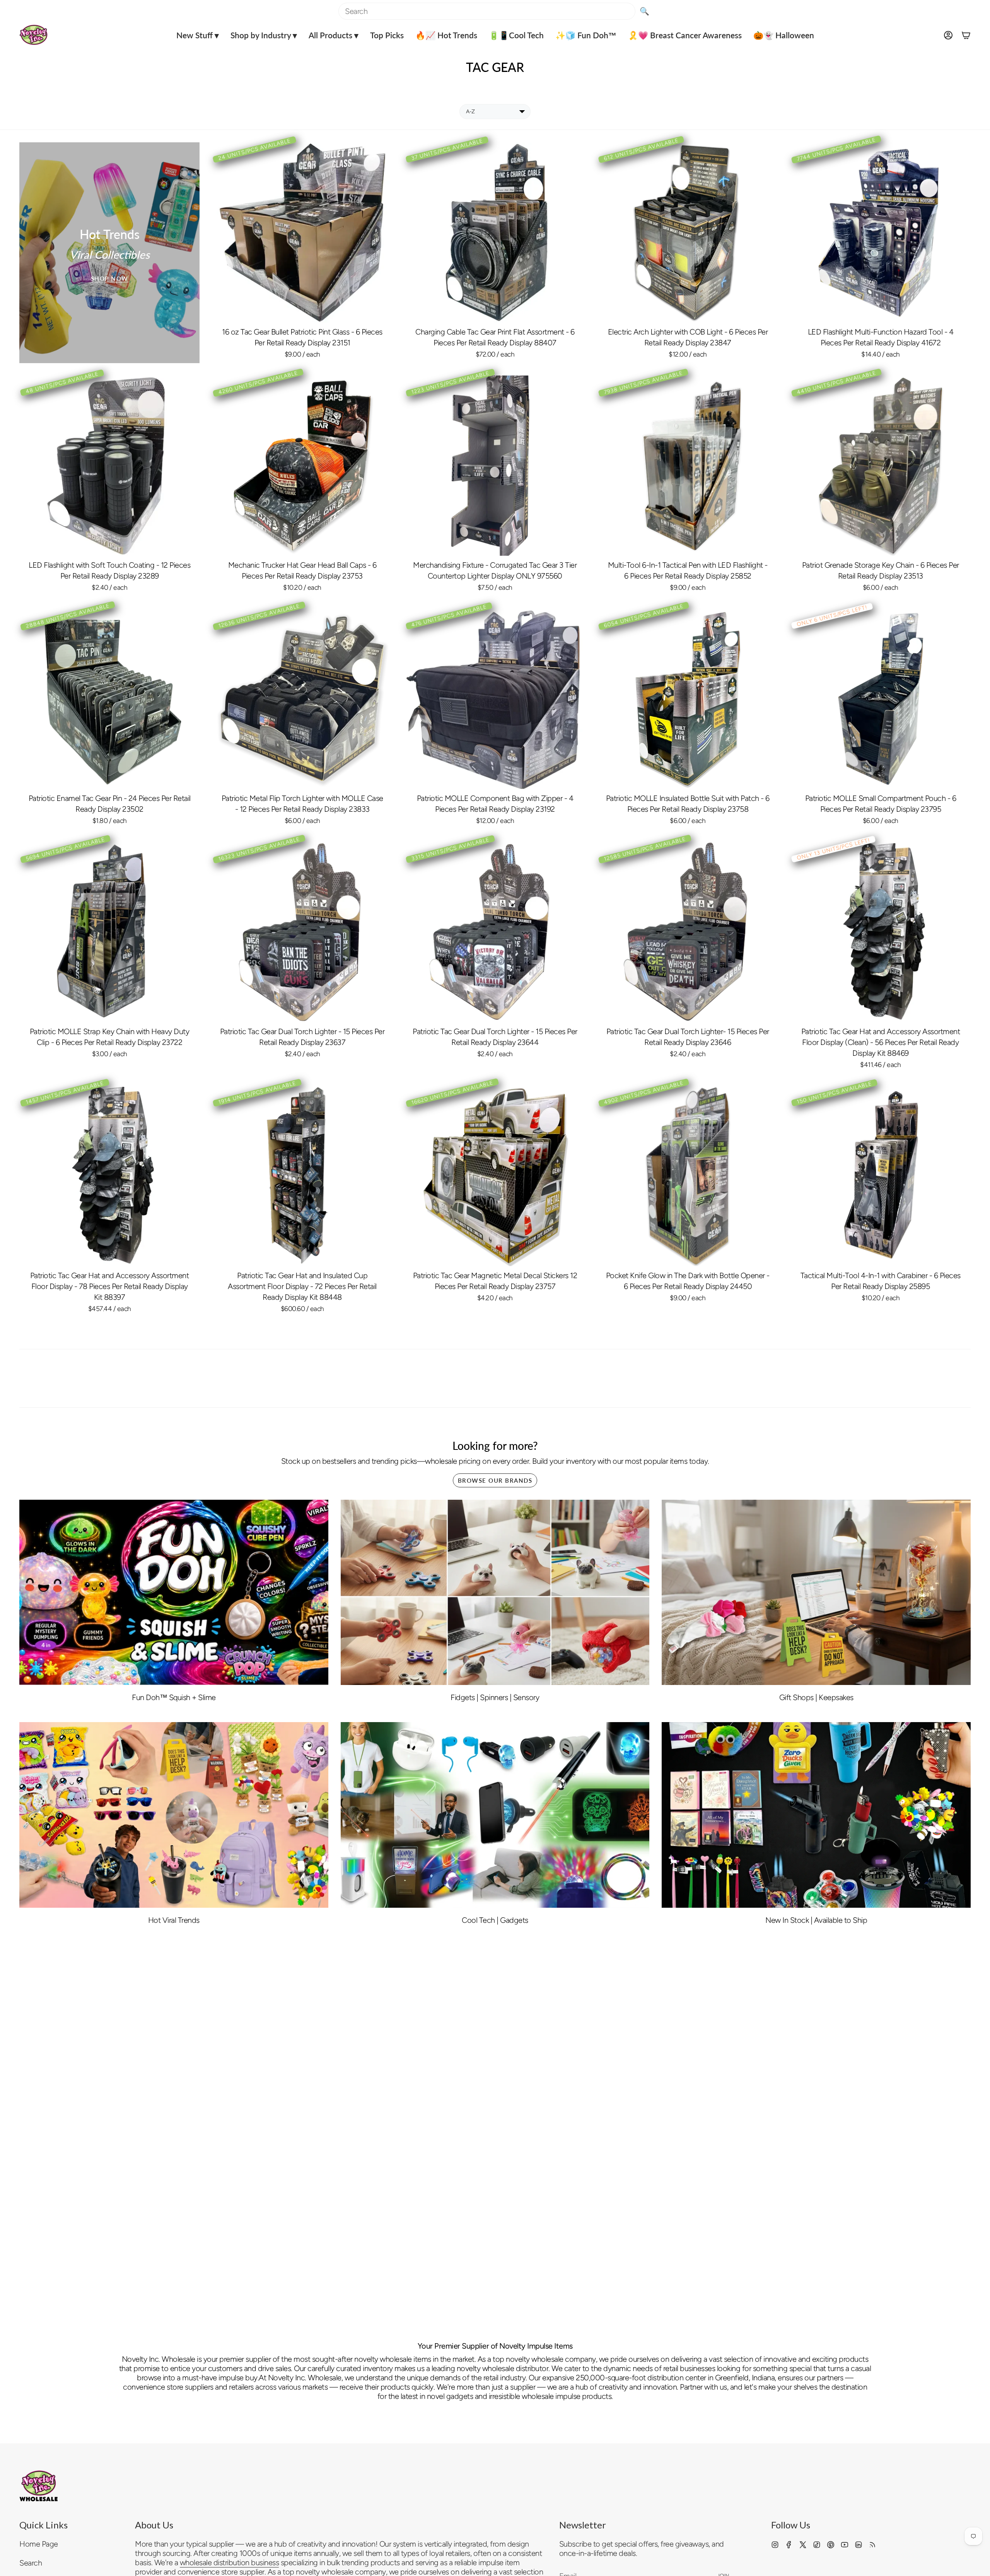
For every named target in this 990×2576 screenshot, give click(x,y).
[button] (198, 35)
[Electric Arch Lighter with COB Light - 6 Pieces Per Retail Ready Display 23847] (688, 232)
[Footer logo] (39, 2486)
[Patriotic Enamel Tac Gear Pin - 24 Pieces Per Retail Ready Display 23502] (109, 699)
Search (31, 2563)
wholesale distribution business (230, 2562)
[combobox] (487, 11)
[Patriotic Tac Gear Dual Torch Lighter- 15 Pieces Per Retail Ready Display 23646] (688, 932)
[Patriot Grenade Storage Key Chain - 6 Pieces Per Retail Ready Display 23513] (881, 466)
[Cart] (966, 35)
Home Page (39, 2544)
